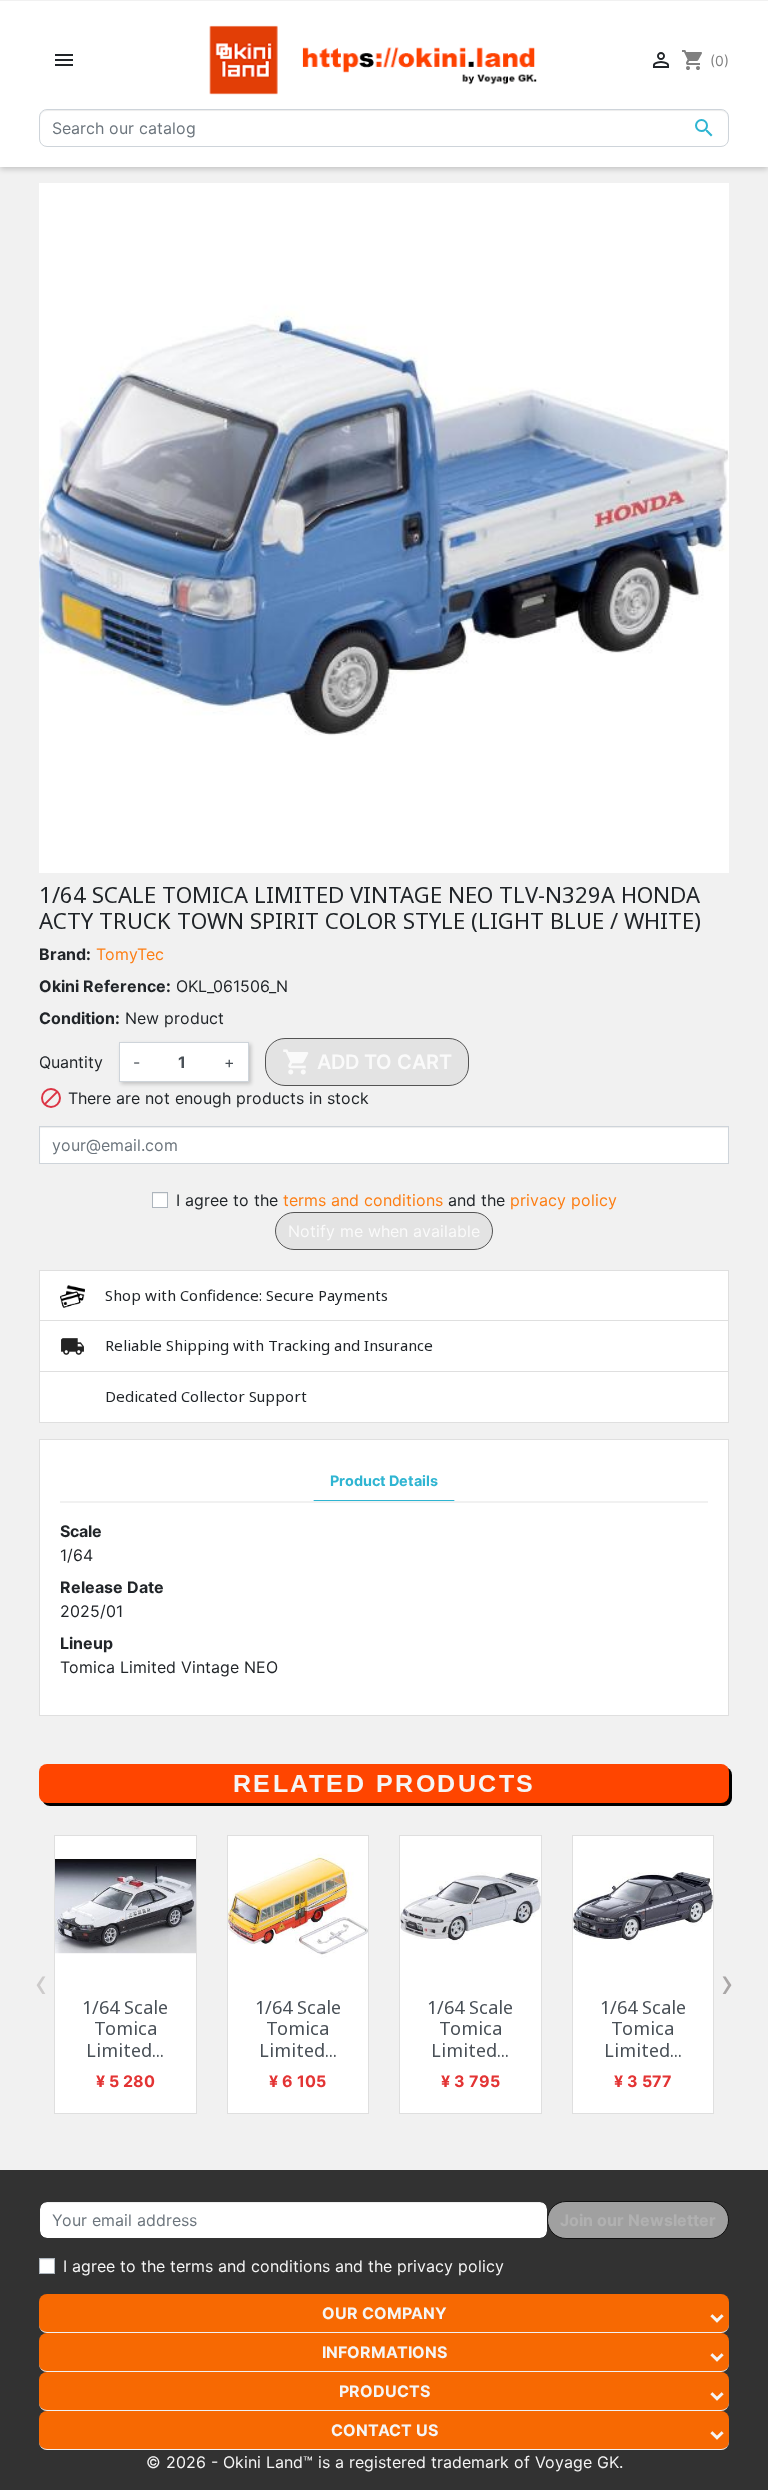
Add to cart (367, 1062)
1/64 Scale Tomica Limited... (125, 2028)
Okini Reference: (105, 986)
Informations (384, 2352)
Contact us (384, 2430)
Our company (384, 2313)
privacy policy (563, 1200)
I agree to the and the (396, 1200)
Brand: (65, 954)
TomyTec (130, 954)
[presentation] (41, 1983)
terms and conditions (363, 1200)
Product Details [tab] (384, 1480)
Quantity (71, 1062)
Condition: (79, 1018)
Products (384, 2391)
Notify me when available (384, 1231)
